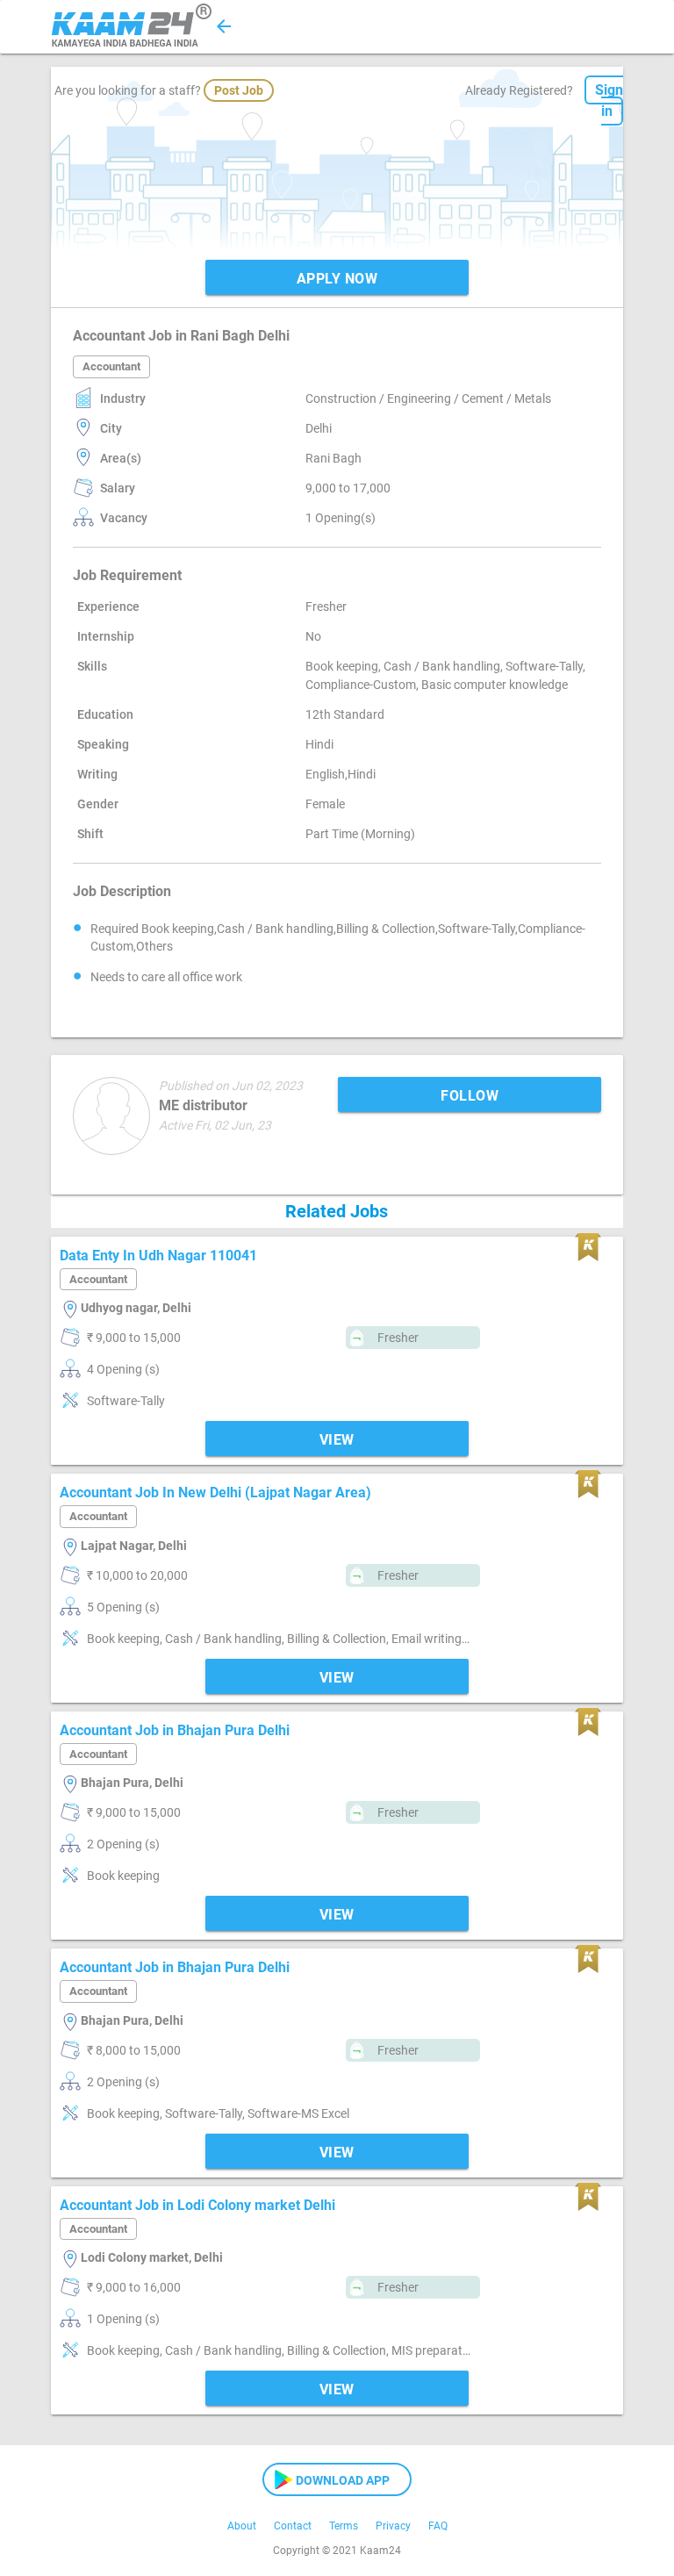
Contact (293, 2526)
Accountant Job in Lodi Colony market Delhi (197, 2205)
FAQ (438, 2526)
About (242, 2526)
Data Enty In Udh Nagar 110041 (158, 1256)
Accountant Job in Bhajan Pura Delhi (175, 1730)
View (337, 1440)
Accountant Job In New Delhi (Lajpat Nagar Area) (215, 1493)
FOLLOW (470, 1096)
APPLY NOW (337, 279)
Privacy (393, 2526)
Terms (344, 2526)
